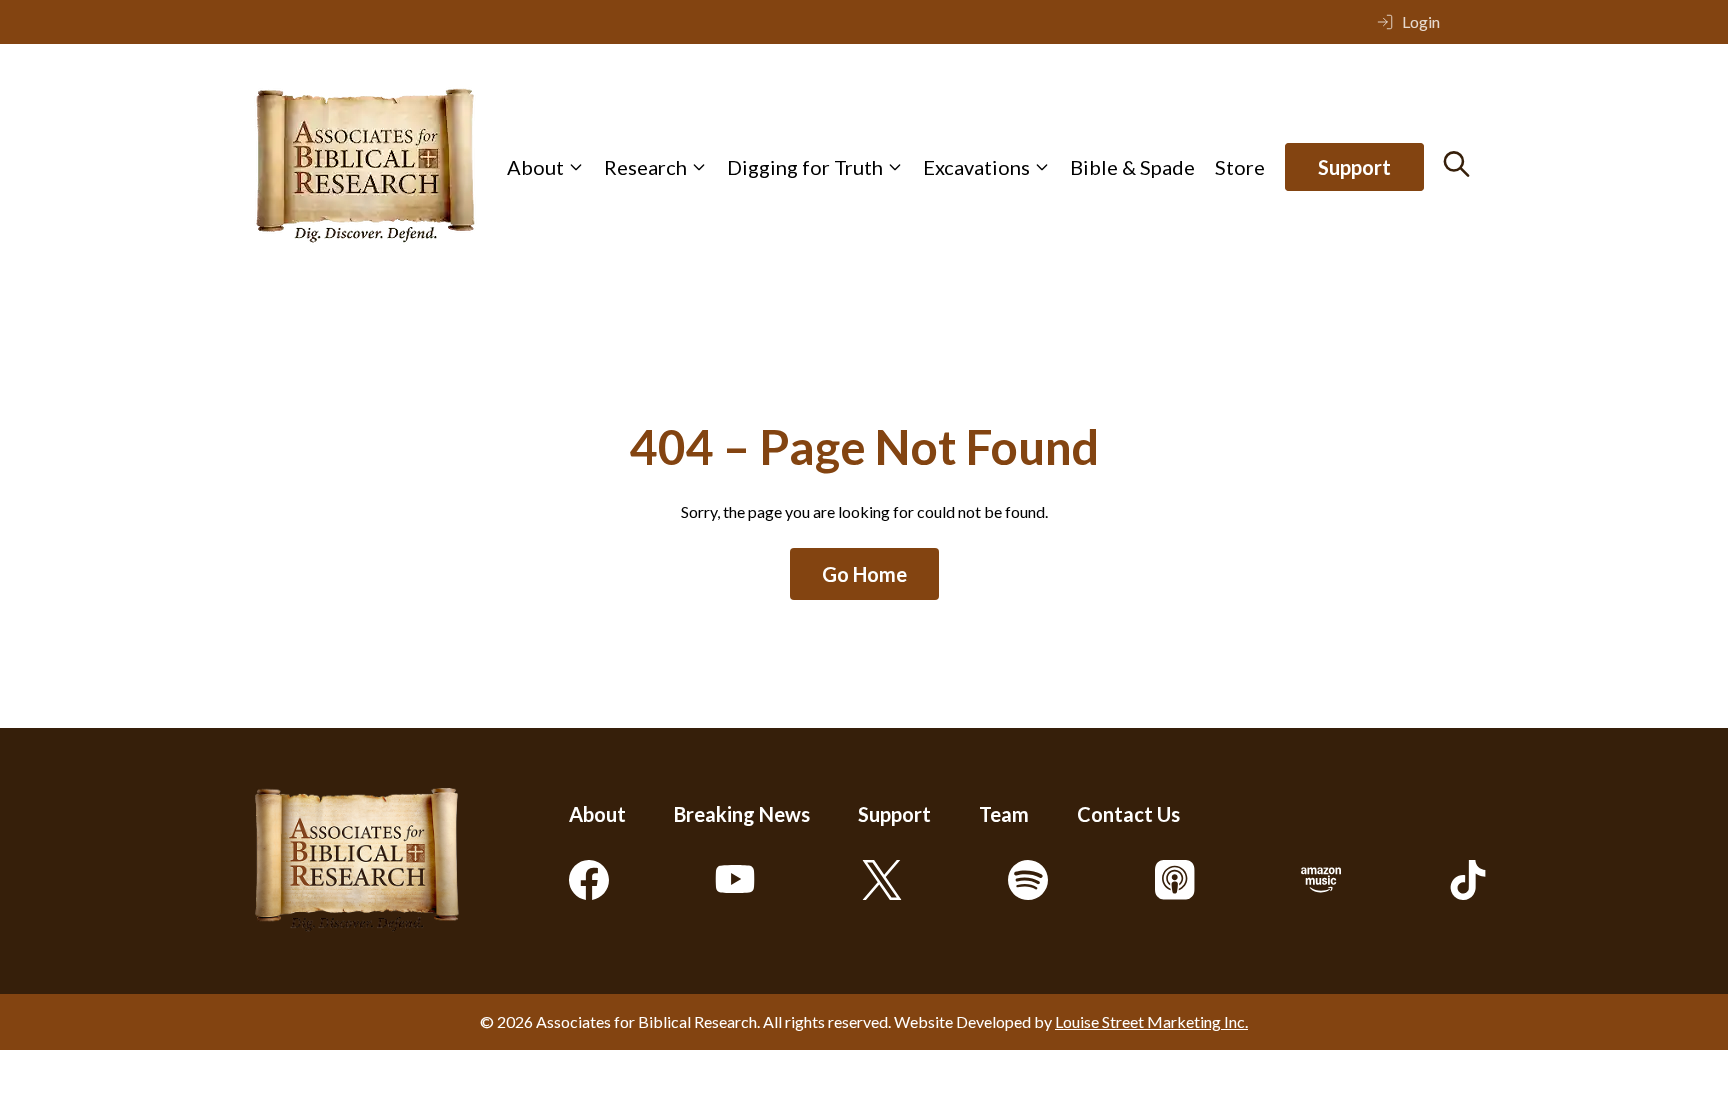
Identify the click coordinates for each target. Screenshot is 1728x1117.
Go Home (864, 574)
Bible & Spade (1132, 167)
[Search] (1456, 164)
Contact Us (1128, 814)
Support (1354, 167)
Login (1421, 21)
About (535, 167)
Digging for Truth (805, 167)
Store (1240, 167)
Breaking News (742, 814)
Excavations (976, 167)
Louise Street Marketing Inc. (1151, 1021)
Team (1004, 814)
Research (645, 167)
